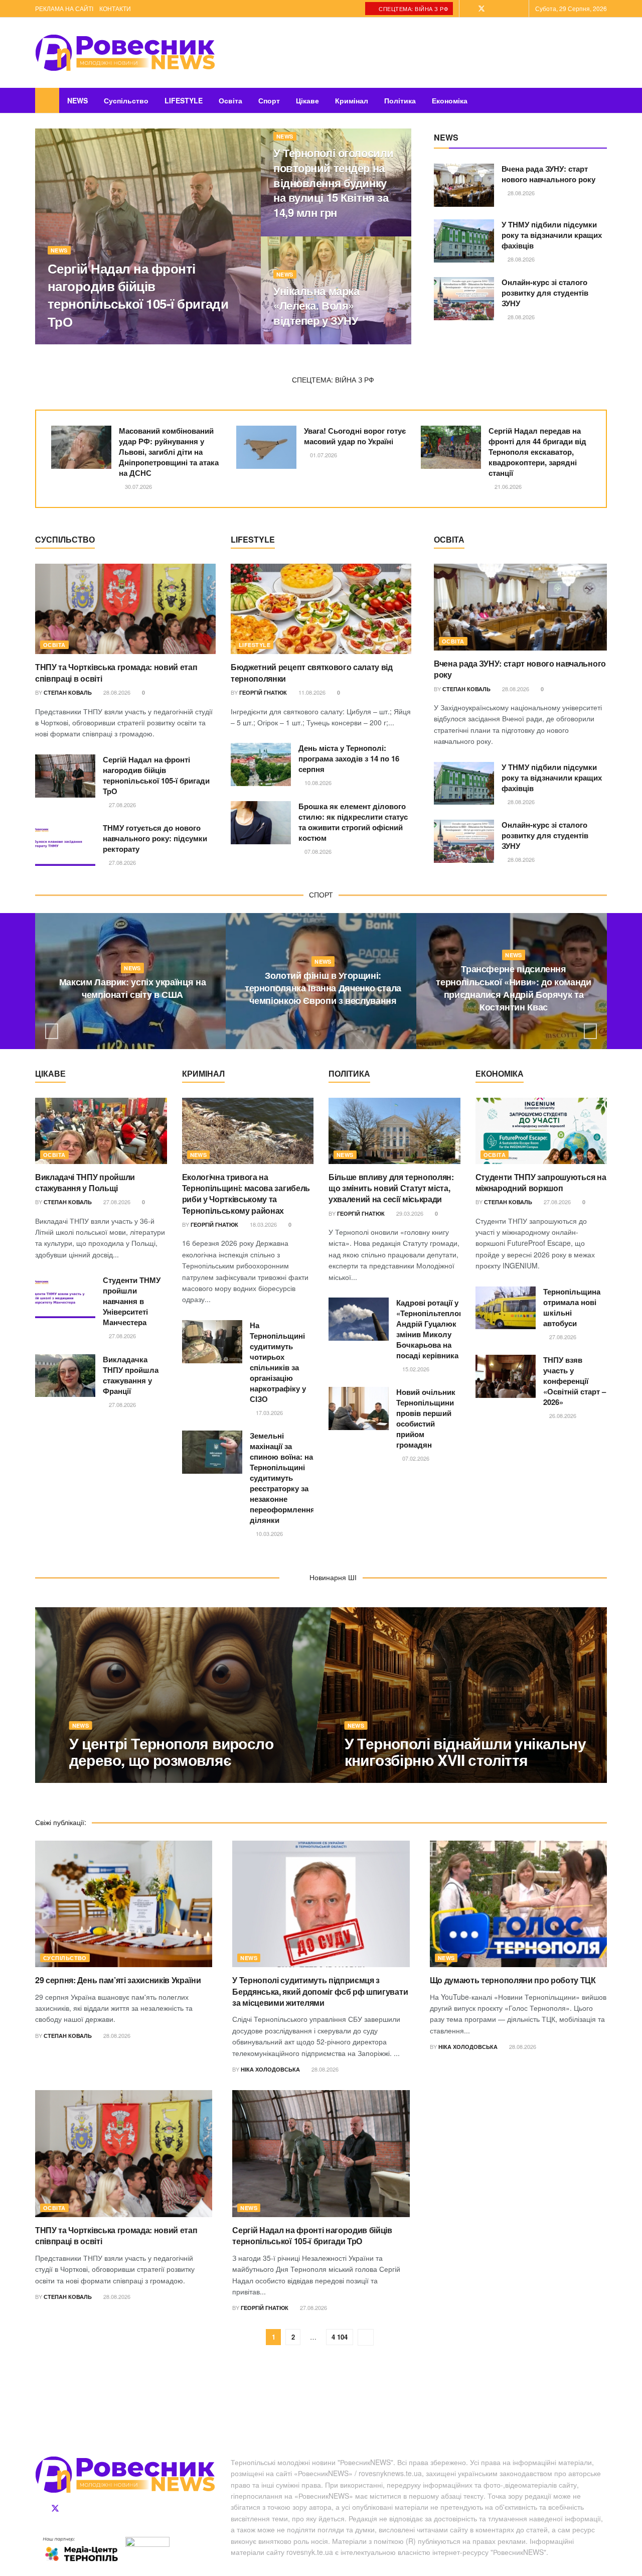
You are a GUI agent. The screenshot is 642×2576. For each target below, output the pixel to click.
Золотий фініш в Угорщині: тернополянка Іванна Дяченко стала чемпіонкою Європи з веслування (323, 988)
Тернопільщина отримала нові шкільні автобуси (572, 1307)
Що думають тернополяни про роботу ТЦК (513, 1980)
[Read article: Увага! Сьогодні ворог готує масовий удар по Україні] (266, 447)
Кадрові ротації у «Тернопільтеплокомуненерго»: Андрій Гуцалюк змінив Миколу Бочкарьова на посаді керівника (454, 1329)
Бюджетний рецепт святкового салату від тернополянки (312, 672)
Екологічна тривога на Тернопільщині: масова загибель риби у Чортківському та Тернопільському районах (246, 1194)
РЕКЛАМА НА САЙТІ (64, 8)
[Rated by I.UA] (147, 2543)
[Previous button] (52, 1031)
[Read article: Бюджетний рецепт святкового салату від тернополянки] (321, 609)
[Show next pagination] (366, 2337)
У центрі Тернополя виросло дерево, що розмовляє (171, 1751)
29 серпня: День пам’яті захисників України (118, 1980)
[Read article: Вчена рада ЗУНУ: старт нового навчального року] (464, 185)
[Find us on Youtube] (520, 9)
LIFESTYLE (184, 100)
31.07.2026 (325, 1021)
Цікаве (307, 100)
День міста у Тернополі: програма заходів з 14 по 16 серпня (349, 758)
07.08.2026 (317, 851)
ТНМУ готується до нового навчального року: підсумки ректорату (155, 838)
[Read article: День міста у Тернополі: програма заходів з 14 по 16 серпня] (261, 764)
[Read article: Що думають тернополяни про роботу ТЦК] (518, 1904)
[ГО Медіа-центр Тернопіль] (80, 2549)
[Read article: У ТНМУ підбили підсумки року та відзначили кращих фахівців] (464, 241)
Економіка (450, 100)
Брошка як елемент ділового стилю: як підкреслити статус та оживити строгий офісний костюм (353, 822)
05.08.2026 (363, 1779)
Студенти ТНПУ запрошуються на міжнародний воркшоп (541, 1182)
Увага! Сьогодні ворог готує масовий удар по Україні (355, 436)
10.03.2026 (269, 1533)
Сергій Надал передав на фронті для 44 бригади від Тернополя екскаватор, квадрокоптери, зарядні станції (537, 452)
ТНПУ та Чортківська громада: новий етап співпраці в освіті (116, 672)
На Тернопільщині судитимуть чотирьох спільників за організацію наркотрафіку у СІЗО (278, 1362)
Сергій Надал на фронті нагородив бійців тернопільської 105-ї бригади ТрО (138, 295)
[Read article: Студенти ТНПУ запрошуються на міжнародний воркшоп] (541, 1131)
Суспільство (126, 100)
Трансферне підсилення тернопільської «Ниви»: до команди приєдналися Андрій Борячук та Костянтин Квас (513, 988)
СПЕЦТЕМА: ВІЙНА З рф (413, 9)
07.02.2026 (415, 1458)
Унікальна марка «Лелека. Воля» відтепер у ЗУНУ (316, 305)
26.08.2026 (292, 233)
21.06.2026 (507, 486)
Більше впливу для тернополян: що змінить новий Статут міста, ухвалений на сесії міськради (391, 1188)
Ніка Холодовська (270, 2069)
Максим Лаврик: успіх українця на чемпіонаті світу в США (132, 988)
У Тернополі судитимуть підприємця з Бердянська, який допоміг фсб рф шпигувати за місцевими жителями (320, 1991)
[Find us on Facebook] (468, 9)
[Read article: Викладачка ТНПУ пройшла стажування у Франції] (65, 1376)
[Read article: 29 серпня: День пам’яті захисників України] (124, 1904)
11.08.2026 (311, 692)
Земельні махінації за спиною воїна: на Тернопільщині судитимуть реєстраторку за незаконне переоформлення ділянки (282, 1478)
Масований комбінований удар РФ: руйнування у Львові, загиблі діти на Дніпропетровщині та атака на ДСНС (169, 452)
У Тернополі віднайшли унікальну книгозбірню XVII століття (465, 1751)
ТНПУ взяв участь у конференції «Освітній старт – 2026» (575, 1381)
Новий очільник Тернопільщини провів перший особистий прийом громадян (426, 1418)
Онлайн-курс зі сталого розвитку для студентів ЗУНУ (545, 293)
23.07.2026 (516, 1027)
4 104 (340, 2337)
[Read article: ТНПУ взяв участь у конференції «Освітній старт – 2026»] (506, 1376)
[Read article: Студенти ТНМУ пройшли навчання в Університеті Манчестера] (65, 1297)
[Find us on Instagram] (507, 9)
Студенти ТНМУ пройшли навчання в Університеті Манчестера (132, 1301)
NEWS (77, 100)
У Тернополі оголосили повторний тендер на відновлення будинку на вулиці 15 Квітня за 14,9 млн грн (334, 182)
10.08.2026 (317, 783)
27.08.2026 (128, 341)
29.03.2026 (409, 1213)
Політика (400, 100)
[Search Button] (603, 100)
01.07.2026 (323, 455)
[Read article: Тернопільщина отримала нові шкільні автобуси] (506, 1308)
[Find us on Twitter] (481, 9)
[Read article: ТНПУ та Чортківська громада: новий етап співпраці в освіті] (125, 609)
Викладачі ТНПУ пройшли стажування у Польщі (85, 1182)
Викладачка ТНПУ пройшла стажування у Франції (131, 1375)
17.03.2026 (269, 1412)
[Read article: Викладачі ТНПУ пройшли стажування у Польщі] (101, 1131)
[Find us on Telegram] (495, 9)
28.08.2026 (520, 193)
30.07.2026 (138, 486)
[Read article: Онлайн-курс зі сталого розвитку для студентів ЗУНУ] (464, 299)
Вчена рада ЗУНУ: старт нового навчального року (548, 174)
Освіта (230, 100)
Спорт (269, 100)
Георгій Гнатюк (80, 341)
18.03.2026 (263, 1224)
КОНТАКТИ (115, 8)
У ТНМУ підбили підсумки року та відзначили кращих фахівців (552, 235)
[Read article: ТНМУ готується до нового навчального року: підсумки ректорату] (65, 844)
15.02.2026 (415, 1369)
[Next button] (590, 1031)
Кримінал (352, 100)
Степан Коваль (68, 692)
